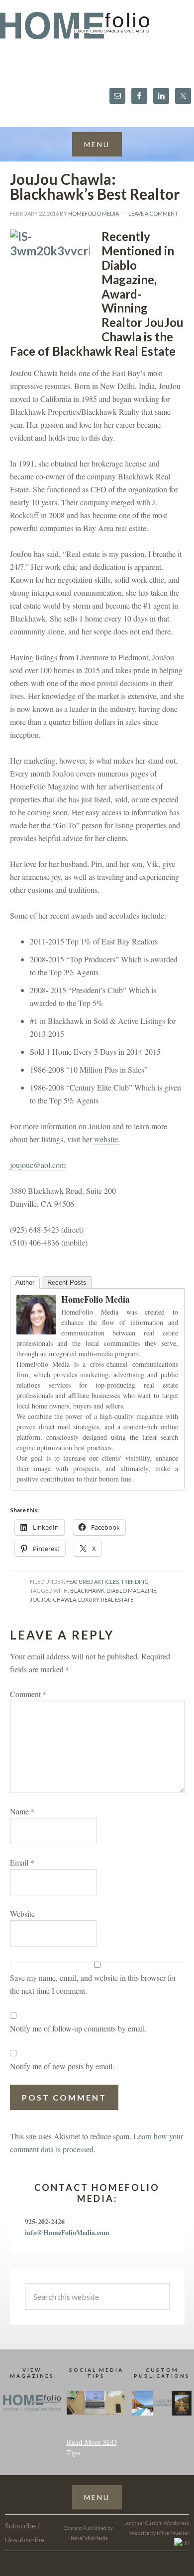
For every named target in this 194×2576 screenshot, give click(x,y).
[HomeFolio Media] (36, 1329)
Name (22, 1811)
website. (107, 1139)
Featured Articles (93, 1582)
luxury (89, 1600)
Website (22, 1913)
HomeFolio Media (96, 1299)
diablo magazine (131, 1591)
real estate (117, 1600)
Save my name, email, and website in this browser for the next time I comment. (93, 1984)
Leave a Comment (153, 213)
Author (25, 1283)
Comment (28, 1694)
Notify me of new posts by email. (62, 2066)
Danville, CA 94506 (42, 1204)
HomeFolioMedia (88, 2538)
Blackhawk (87, 1591)
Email (22, 1862)
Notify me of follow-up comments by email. (78, 2028)
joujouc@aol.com (38, 1165)
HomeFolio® (97, 32)
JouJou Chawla (53, 1600)
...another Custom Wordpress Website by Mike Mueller (156, 2528)
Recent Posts (67, 1283)
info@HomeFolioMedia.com (67, 2232)
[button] (97, 144)
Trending (135, 1582)
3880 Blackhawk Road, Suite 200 (63, 1191)
